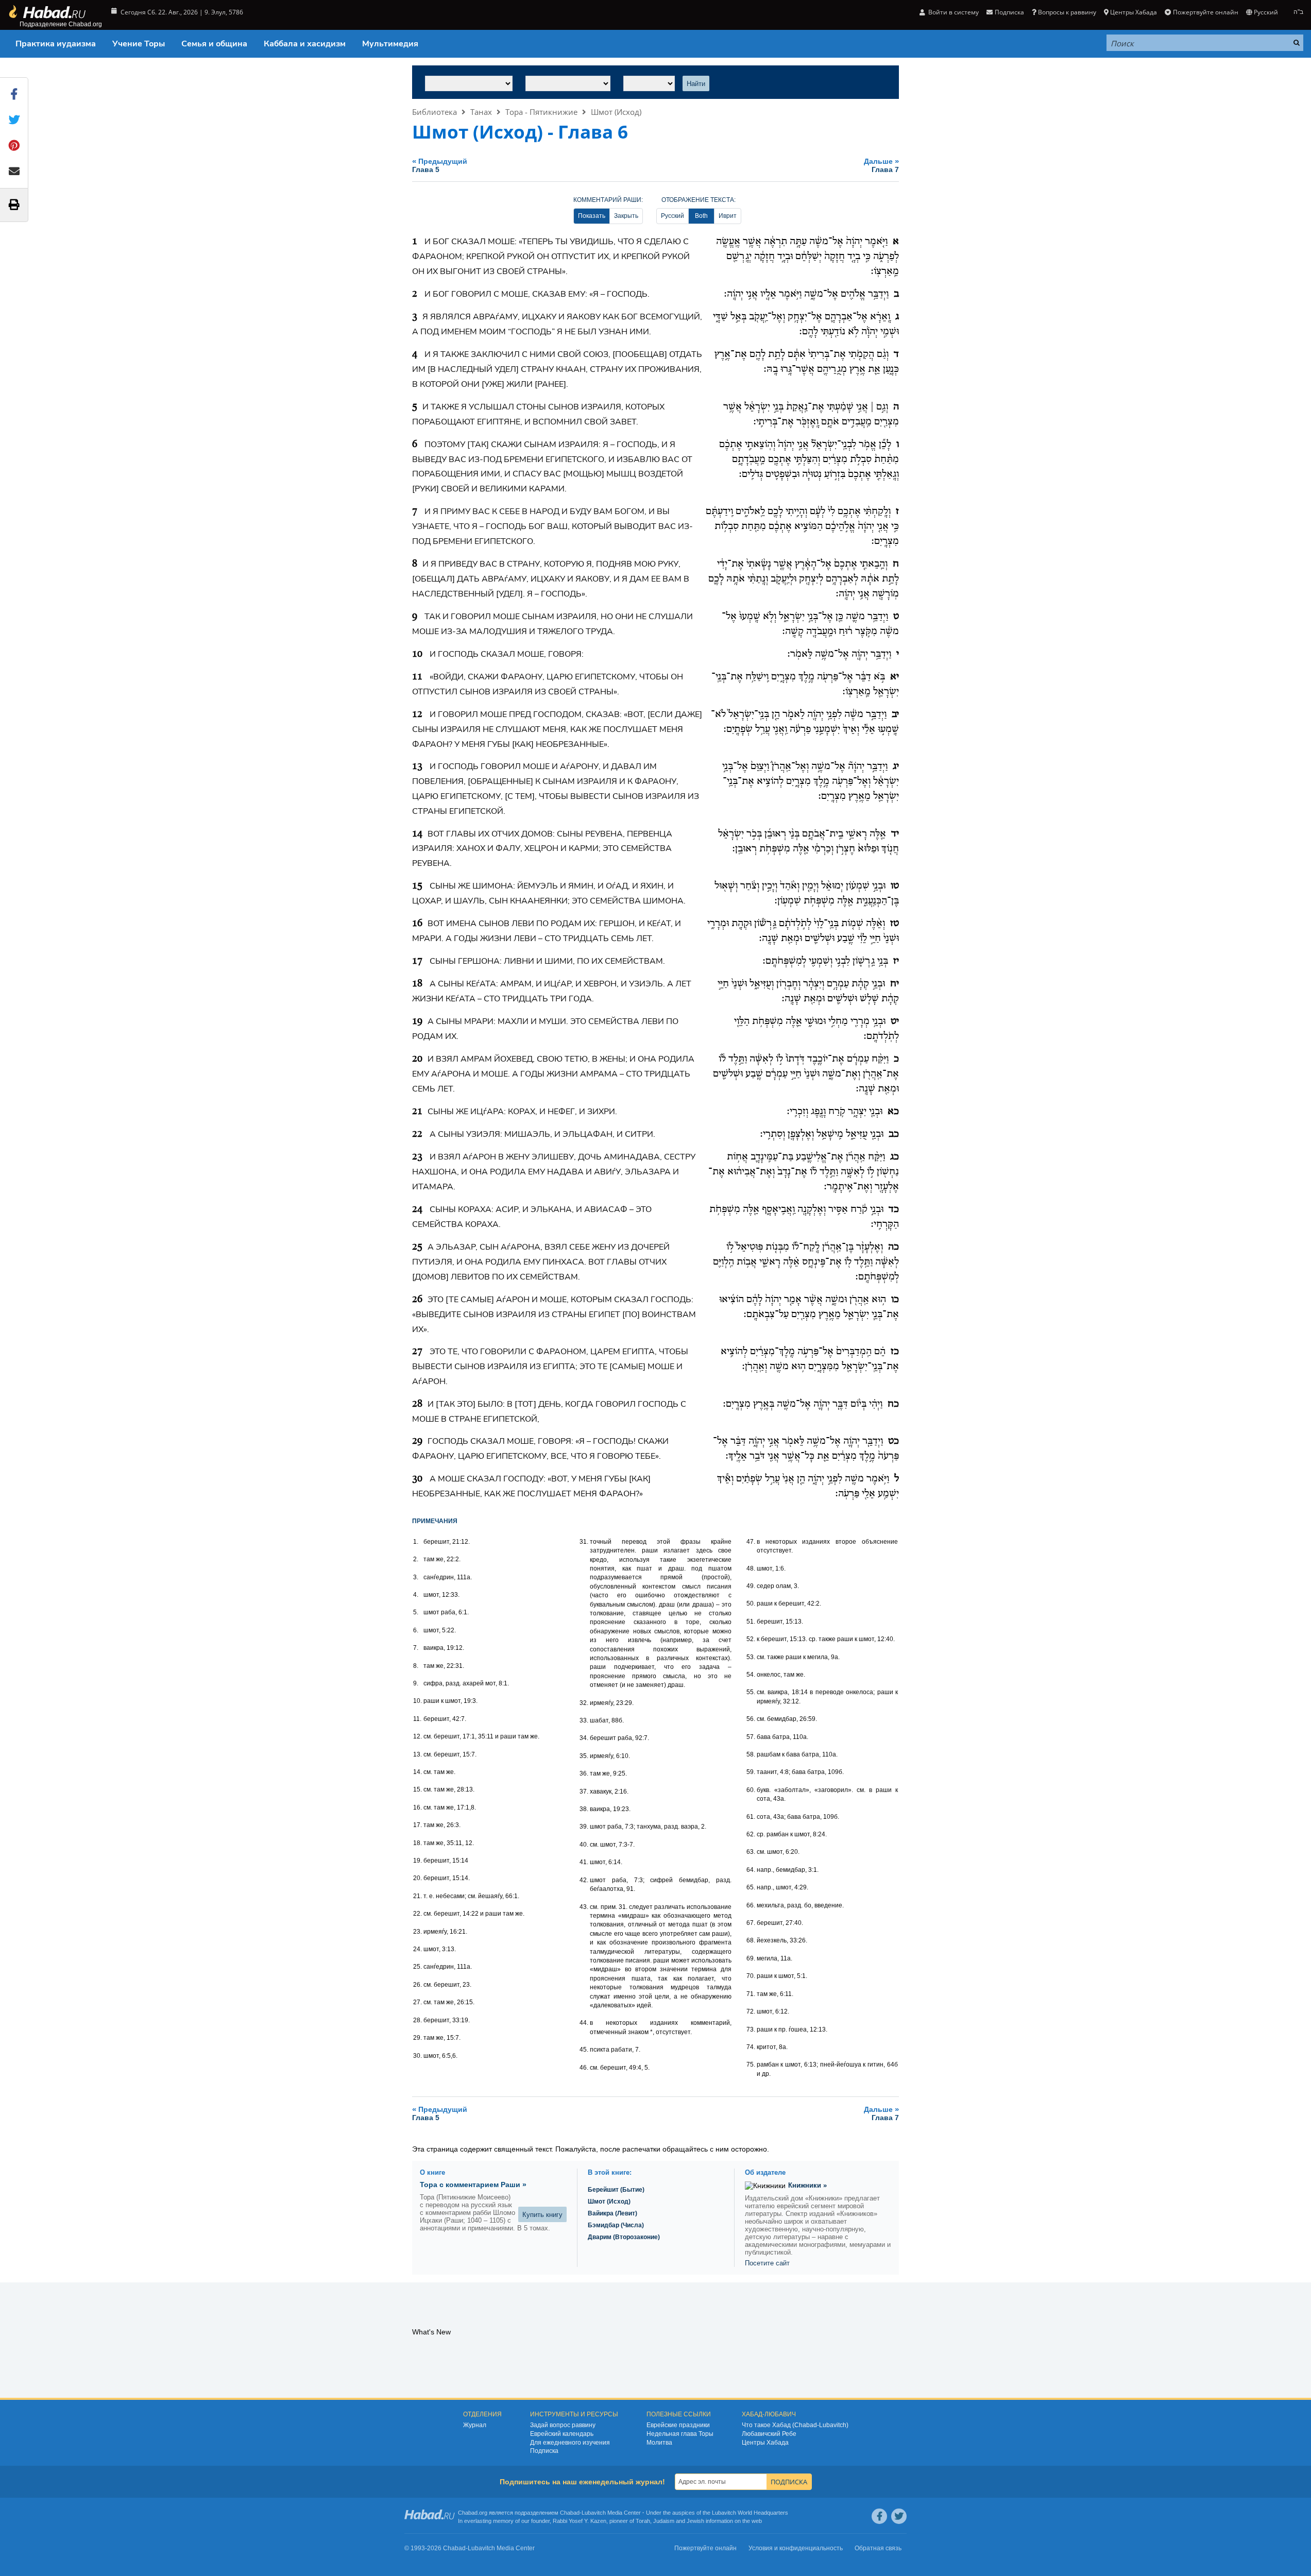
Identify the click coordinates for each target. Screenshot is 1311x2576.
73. (751, 2029)
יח (895, 984)
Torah (643, 2521)
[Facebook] (879, 2516)
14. (418, 1772)
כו (895, 1300)
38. (584, 1809)
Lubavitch (594, 2513)
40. (584, 1845)
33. (584, 1720)
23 (417, 1157)
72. (751, 2011)
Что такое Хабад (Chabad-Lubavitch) (795, 2425)
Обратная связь (878, 2548)
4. (416, 1595)
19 (417, 1021)
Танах (481, 112)
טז (895, 924)
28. (418, 2020)
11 (417, 677)
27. (418, 2002)
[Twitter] (899, 2516)
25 (417, 1247)
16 (417, 924)
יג (896, 766)
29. (418, 2038)
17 (417, 961)
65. (751, 1887)
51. (751, 1622)
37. (584, 1792)
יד (895, 834)
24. (418, 1949)
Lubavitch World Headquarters (750, 2513)
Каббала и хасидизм (305, 44)
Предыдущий (440, 165)
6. (416, 1630)
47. (751, 1542)
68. (751, 1940)
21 (417, 1112)
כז (895, 1352)
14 (417, 834)
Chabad (570, 2513)
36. (584, 1773)
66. (751, 1905)
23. (418, 1932)
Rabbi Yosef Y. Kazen (580, 2521)
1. (416, 1542)
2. (416, 1559)
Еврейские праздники (678, 2425)
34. (584, 1738)
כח (893, 1404)
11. (417, 1719)
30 (417, 1479)
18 (417, 984)
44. (584, 2023)
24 (417, 1209)
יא (895, 677)
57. (751, 1737)
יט (895, 1021)
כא (893, 1112)
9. (416, 1683)
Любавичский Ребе (769, 2434)
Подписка (544, 2451)
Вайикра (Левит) (612, 2213)
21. (418, 1896)
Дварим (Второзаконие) (624, 2237)
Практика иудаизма (56, 44)
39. (584, 1827)
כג (895, 1157)
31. (584, 1542)
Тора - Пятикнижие (541, 112)
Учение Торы (139, 44)
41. (584, 1862)
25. (418, 1967)
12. (418, 1736)
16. (418, 1807)
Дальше (881, 165)
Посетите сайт (767, 2263)
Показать (592, 216)
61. (751, 1817)
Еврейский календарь (562, 2434)
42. (584, 1880)
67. (751, 1923)
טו (895, 886)
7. (416, 1648)
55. (751, 1692)
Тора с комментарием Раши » (473, 2185)
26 (417, 1300)
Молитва (659, 2443)
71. (751, 1994)
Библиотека (435, 112)
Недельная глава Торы (680, 2434)
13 (417, 766)
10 (417, 654)
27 (417, 1352)
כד (894, 1209)
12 (417, 714)
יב (895, 714)
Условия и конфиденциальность (796, 2548)
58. (751, 1754)
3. (416, 1577)
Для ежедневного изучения (570, 2443)
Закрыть (626, 216)
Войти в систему (953, 12)
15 (417, 886)
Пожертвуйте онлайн (1205, 12)
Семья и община (214, 44)
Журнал (475, 2425)
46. (584, 2068)
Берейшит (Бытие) (616, 2190)
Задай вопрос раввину (563, 2425)
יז (896, 961)
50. (751, 1603)
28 (417, 1404)
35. (584, 1756)
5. (416, 1612)
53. (751, 1657)
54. (751, 1675)
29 (417, 1441)
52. (751, 1639)
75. (751, 2065)
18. (418, 1843)
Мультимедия (390, 44)
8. (416, 1666)
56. (751, 1719)
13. (418, 1754)
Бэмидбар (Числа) (616, 2225)
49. (751, 1586)
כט (893, 1441)
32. (584, 1703)
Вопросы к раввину (1067, 12)
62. (751, 1834)
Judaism (664, 2521)
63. (751, 1852)
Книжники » (807, 2185)
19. (418, 1861)
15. (418, 1789)
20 (417, 1059)
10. (418, 1701)
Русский (672, 216)
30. (418, 2056)
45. (584, 2050)
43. (584, 1907)
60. (751, 1790)
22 (417, 1134)
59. (751, 1772)
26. (418, 1985)
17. (418, 1825)
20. (418, 1878)
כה (893, 1247)
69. (751, 1958)
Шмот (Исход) (616, 112)
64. (751, 1870)
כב (894, 1134)
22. (418, 1914)
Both (701, 216)
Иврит (728, 216)
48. (751, 1568)
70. (751, 1976)
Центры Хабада (765, 2443)
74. (751, 2047)
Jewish (695, 2521)
